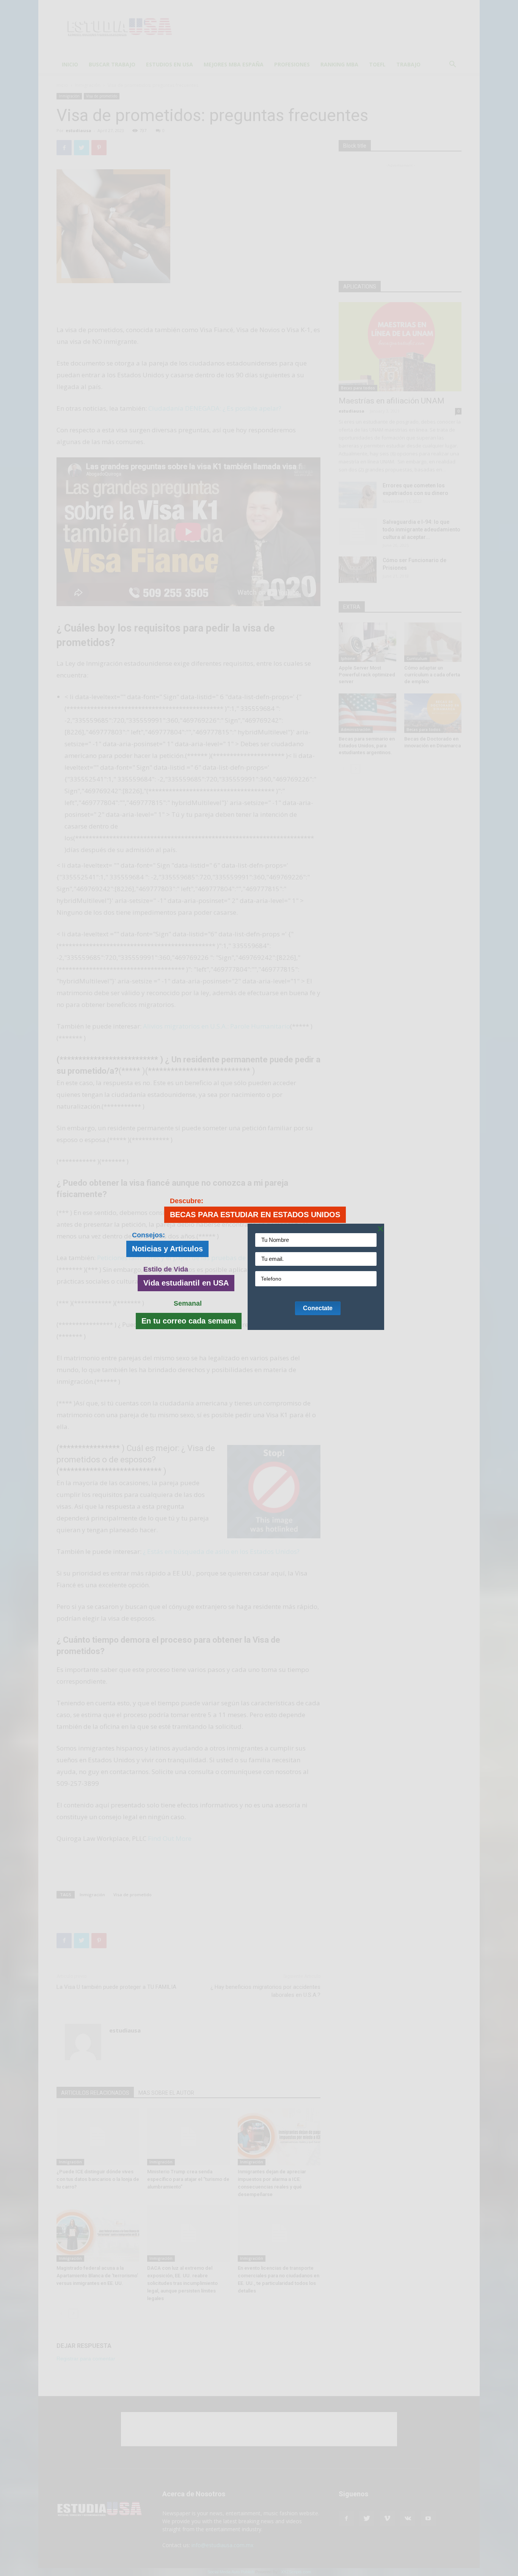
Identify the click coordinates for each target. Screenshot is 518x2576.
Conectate (318, 1308)
